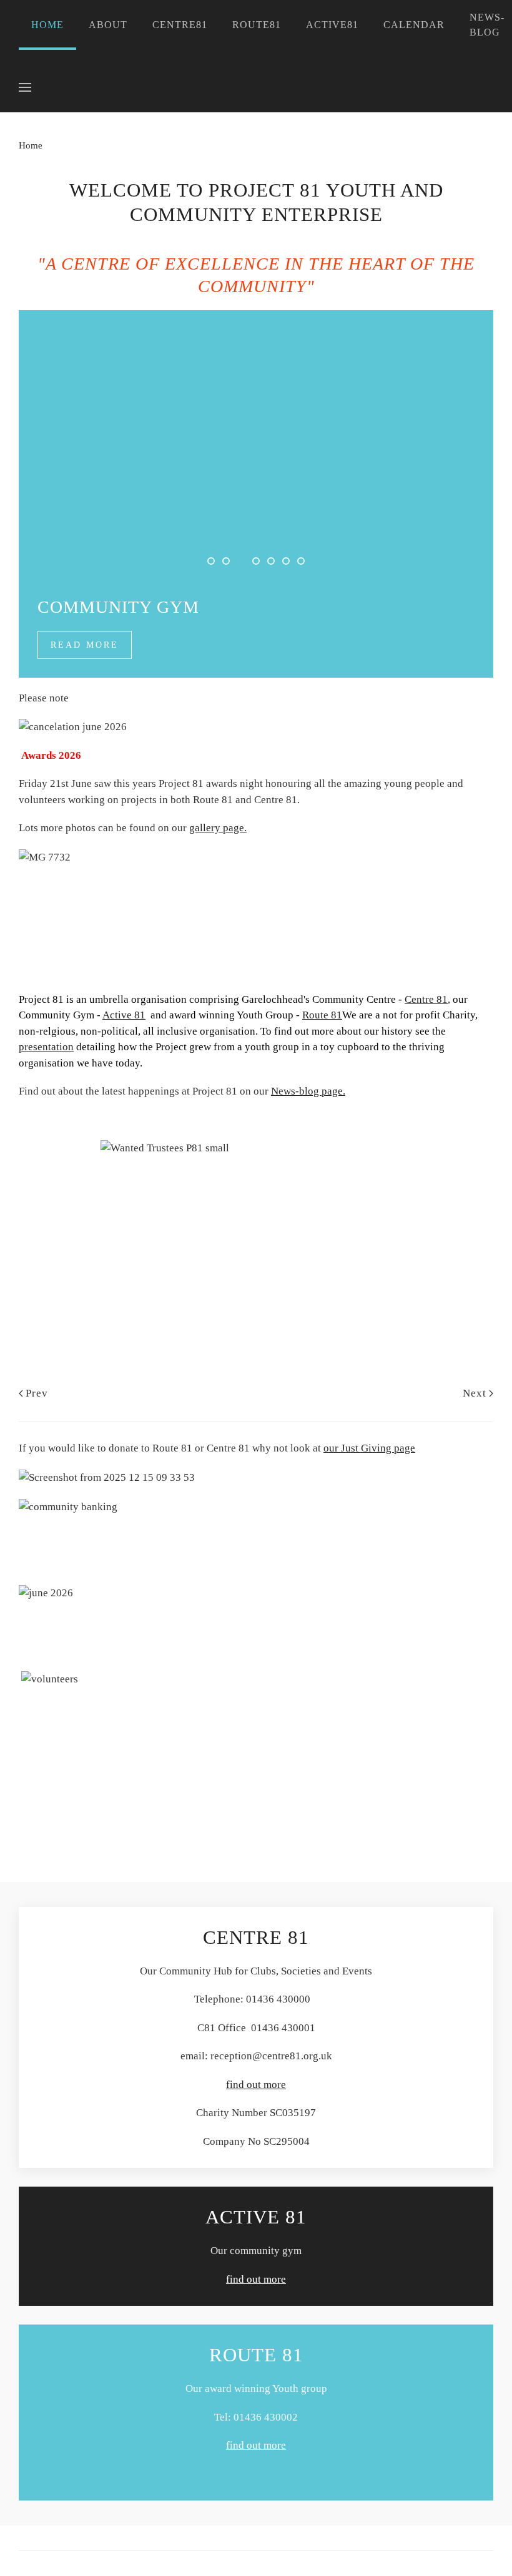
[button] (25, 87)
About (108, 25)
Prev (37, 1393)
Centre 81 (426, 999)
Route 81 (322, 1015)
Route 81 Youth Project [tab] (289, 563)
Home (47, 25)
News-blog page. (308, 1091)
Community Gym (118, 607)
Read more (85, 645)
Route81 (257, 25)
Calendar (414, 25)
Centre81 (180, 25)
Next (475, 1393)
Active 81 (124, 1015)
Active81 (332, 25)
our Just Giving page (369, 1448)
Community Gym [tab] (244, 563)
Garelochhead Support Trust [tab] (304, 563)
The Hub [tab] (214, 563)
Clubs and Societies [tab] (274, 563)
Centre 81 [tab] (259, 563)
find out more (256, 2085)
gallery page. (218, 828)
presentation (46, 1047)
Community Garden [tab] (229, 563)
